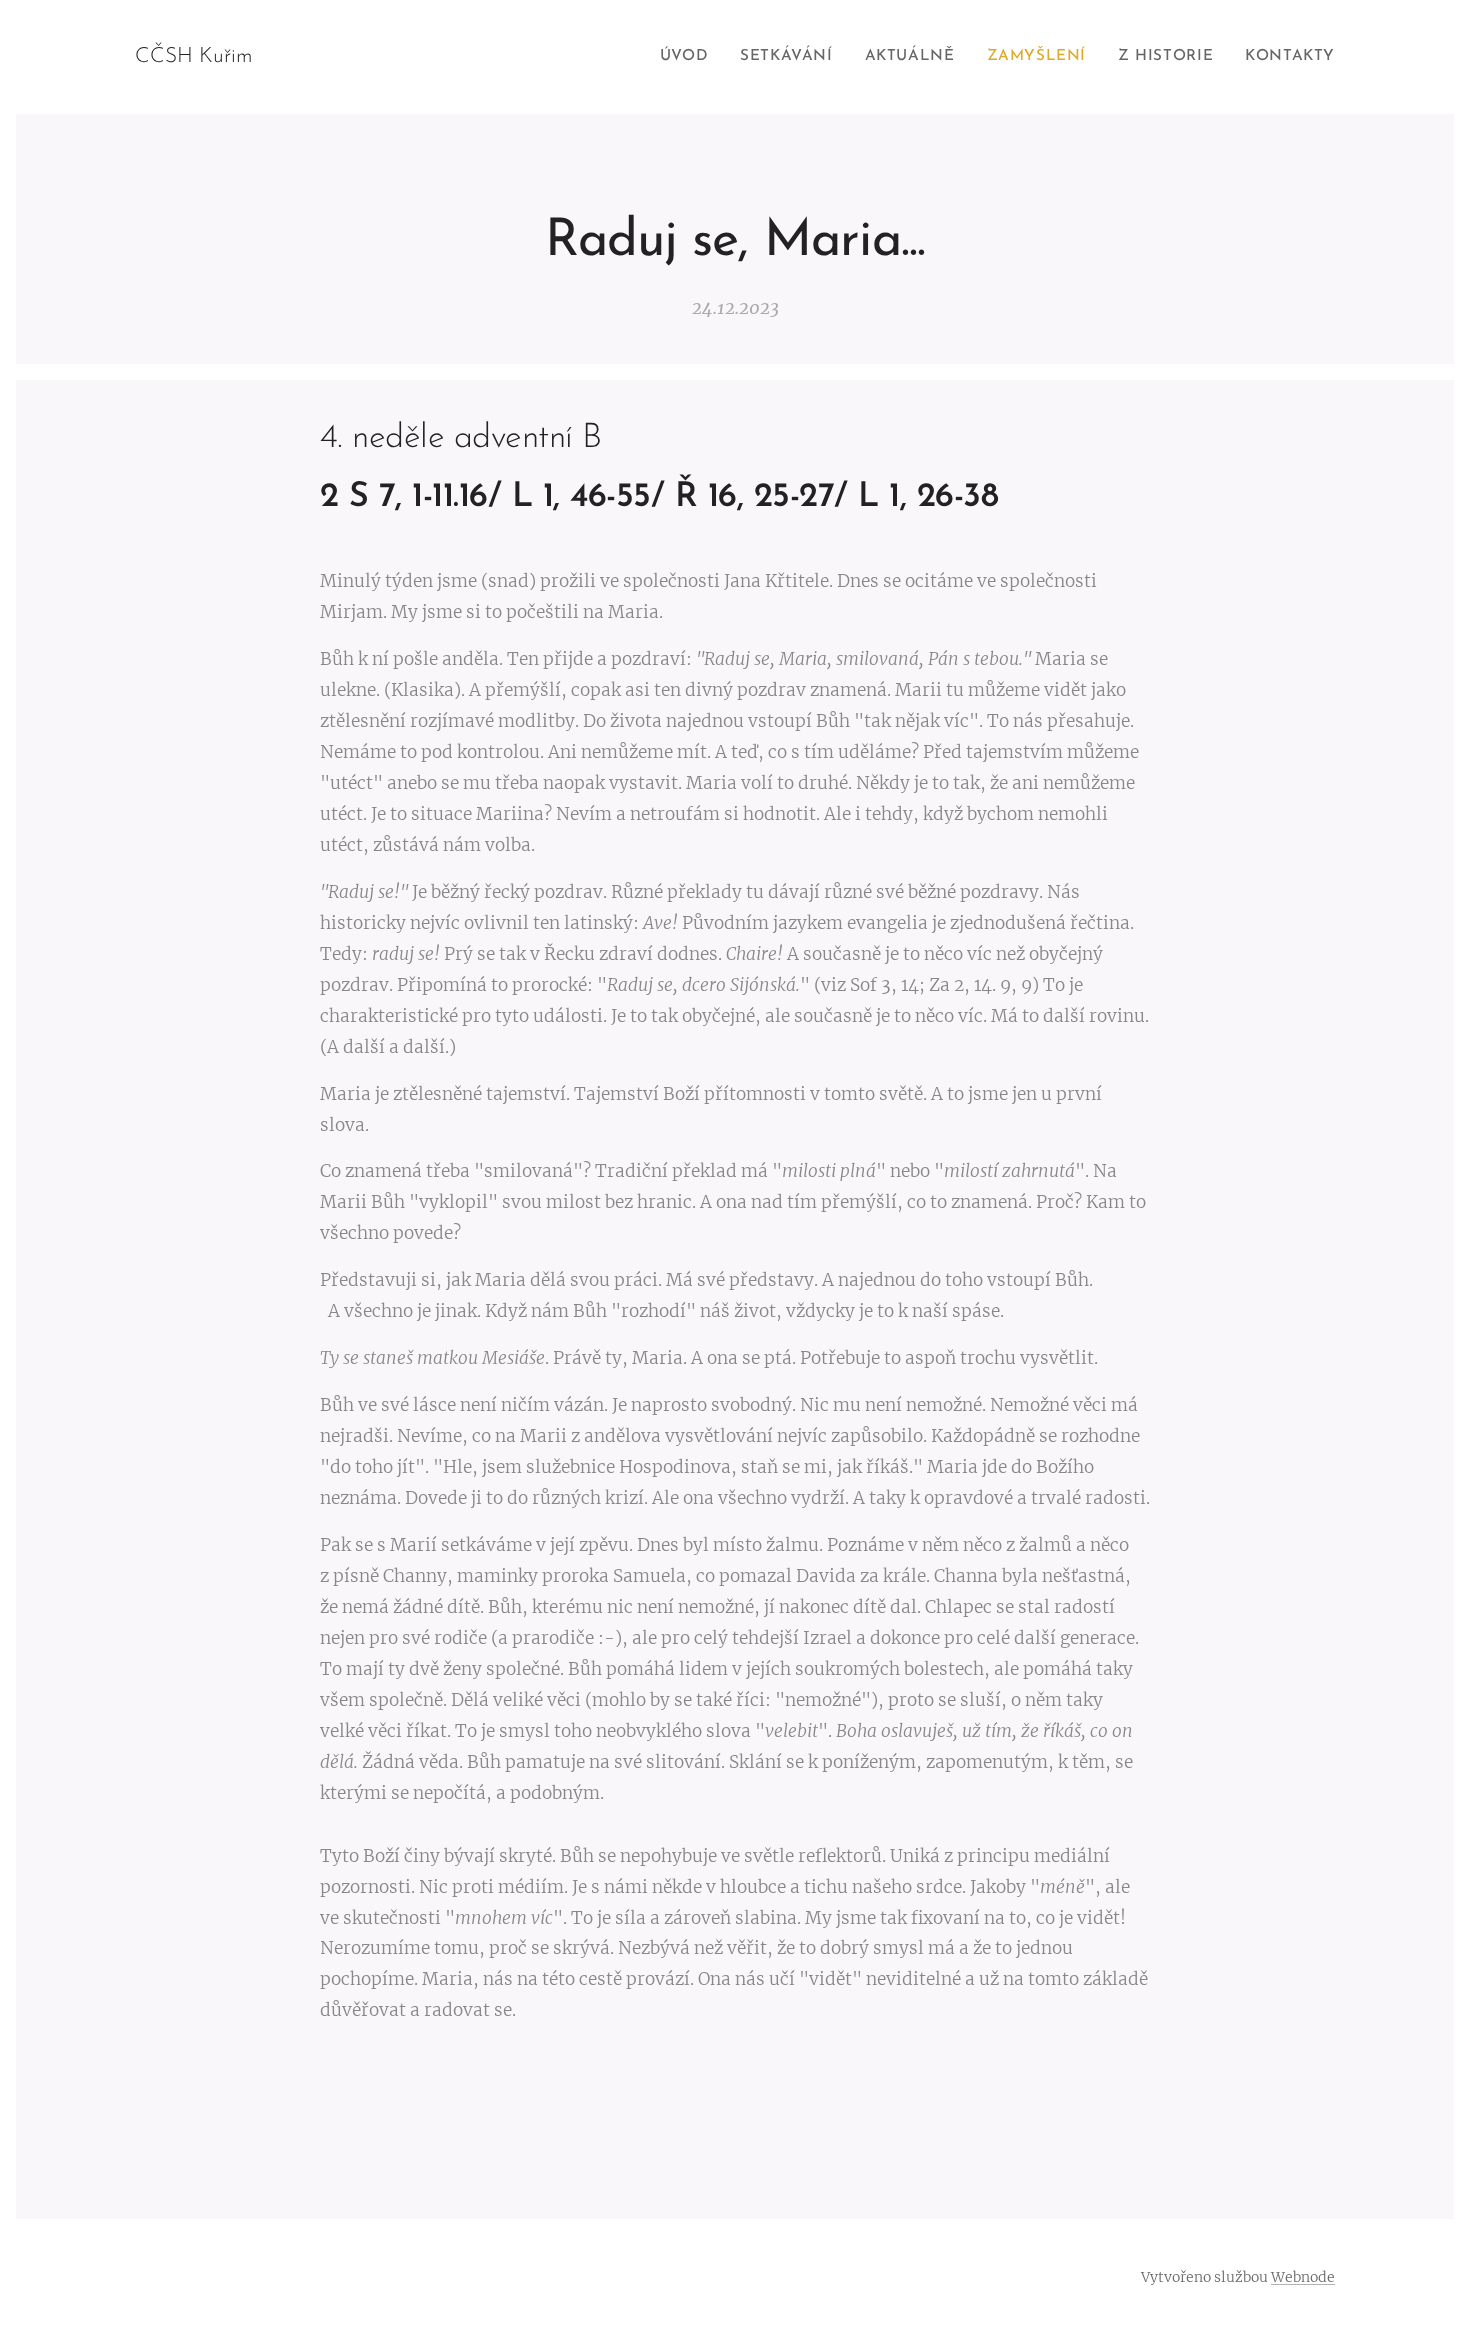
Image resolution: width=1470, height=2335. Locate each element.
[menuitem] (689, 57)
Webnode (1303, 2277)
